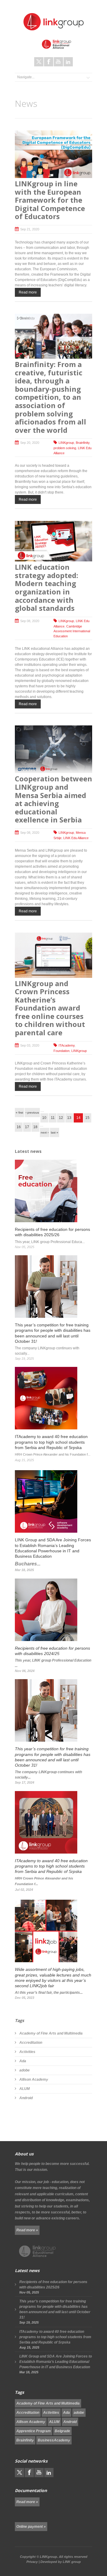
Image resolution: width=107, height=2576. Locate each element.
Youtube (58, 62)
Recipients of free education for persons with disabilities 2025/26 (53, 2285)
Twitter (39, 62)
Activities (27, 2052)
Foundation (62, 1051)
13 (69, 1118)
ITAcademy (67, 1045)
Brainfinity (83, 443)
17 (27, 1127)
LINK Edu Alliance (76, 838)
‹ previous (32, 1113)
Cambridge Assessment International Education (72, 631)
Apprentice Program (34, 2431)
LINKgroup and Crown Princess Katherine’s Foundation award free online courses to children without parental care (50, 1008)
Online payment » (31, 2527)
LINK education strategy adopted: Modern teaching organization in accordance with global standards (47, 587)
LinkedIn (68, 62)
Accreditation (31, 2043)
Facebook (49, 62)
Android (26, 2098)
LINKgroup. (49, 2557)
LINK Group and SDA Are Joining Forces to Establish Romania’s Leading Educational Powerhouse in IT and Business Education (56, 2362)
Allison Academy (34, 2079)
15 (87, 1118)
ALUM (25, 2089)
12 (61, 1118)
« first (19, 1113)
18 (35, 1127)
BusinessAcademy (54, 2440)
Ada (23, 2061)
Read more (28, 292)
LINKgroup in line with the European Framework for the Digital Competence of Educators (50, 200)
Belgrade (62, 2431)
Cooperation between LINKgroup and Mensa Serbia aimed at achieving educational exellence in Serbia (53, 799)
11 (53, 1118)
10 (44, 1118)
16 (19, 1127)
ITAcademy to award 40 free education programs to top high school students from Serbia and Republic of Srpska (55, 2337)
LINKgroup (66, 443)
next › (45, 1132)
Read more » (27, 2230)
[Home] (53, 22)
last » (55, 1132)
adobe (25, 2070)
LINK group (72, 2562)
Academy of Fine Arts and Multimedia (51, 2033)
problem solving (65, 448)
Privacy (32, 2562)
